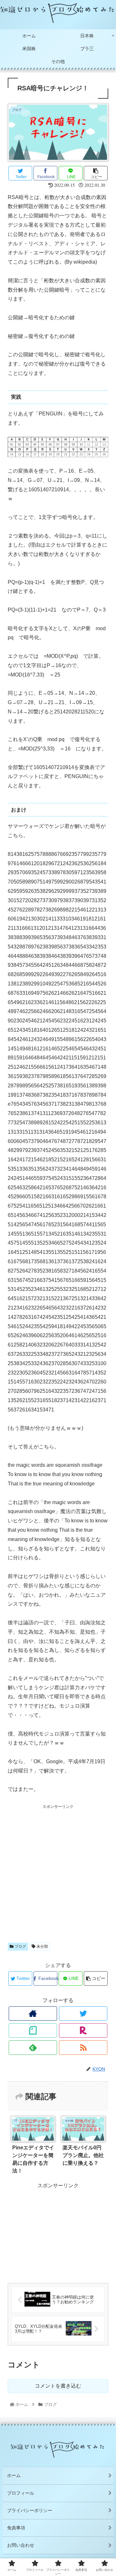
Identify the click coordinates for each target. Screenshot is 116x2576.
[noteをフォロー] (33, 2031)
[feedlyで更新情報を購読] (33, 2048)
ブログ (20, 1946)
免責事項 (16, 2528)
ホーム (14, 2475)
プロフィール (21, 2493)
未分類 (42, 1946)
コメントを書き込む (58, 2386)
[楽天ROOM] (83, 2031)
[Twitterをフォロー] (83, 2014)
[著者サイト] (33, 2014)
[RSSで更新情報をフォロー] (83, 2048)
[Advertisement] (58, 1868)
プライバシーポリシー (30, 2510)
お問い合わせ (21, 2545)
